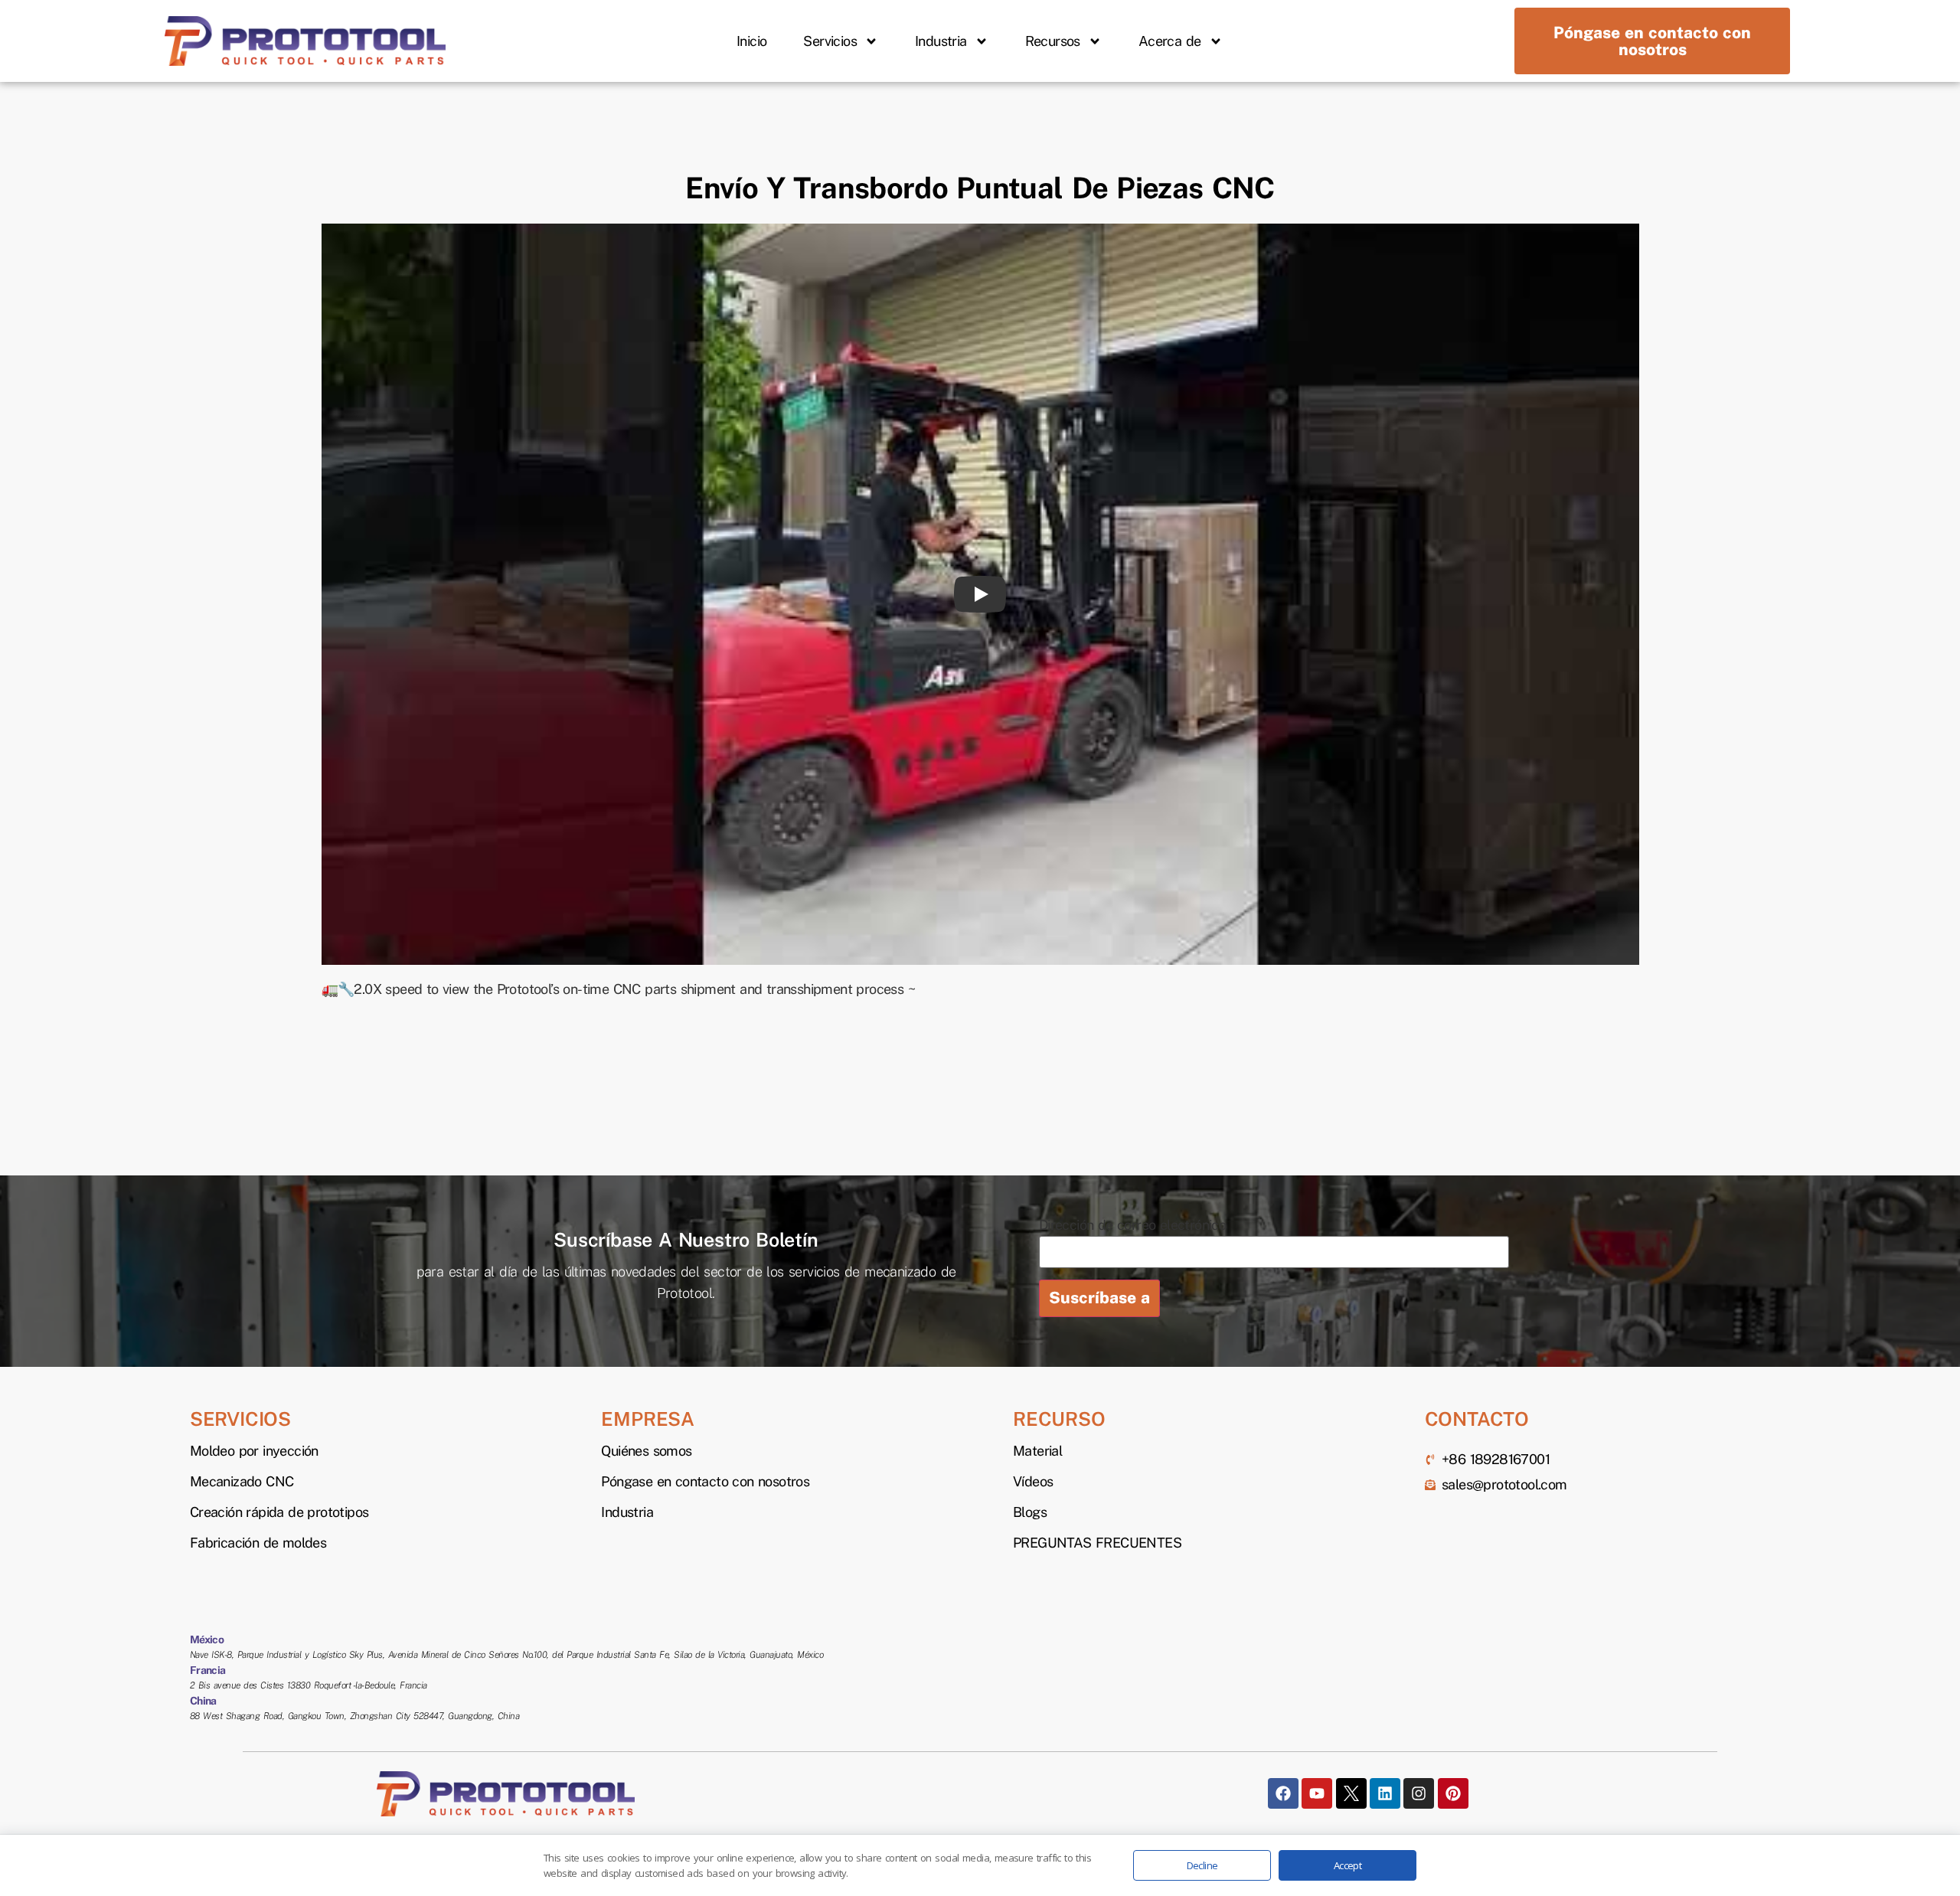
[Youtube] (1317, 1793)
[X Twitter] (1351, 1793)
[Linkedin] (1385, 1793)
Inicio (751, 41)
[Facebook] (1283, 1793)
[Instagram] (1419, 1793)
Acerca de (1170, 41)
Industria (941, 41)
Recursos (1053, 41)
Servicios (830, 41)
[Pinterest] (1453, 1793)
